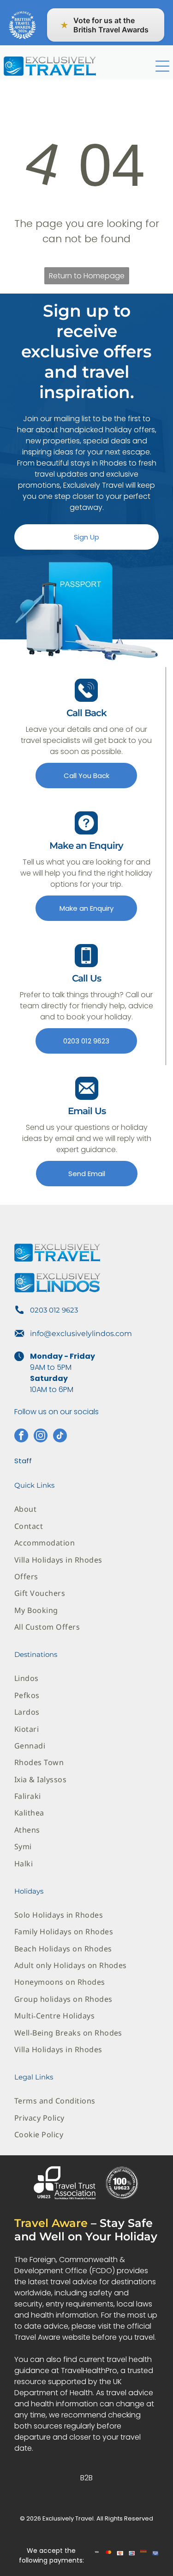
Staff (23, 1461)
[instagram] (41, 1437)
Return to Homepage (87, 276)
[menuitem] (86, 1509)
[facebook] (21, 1437)
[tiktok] (60, 1437)
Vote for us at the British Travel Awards (104, 25)
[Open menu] (162, 66)
